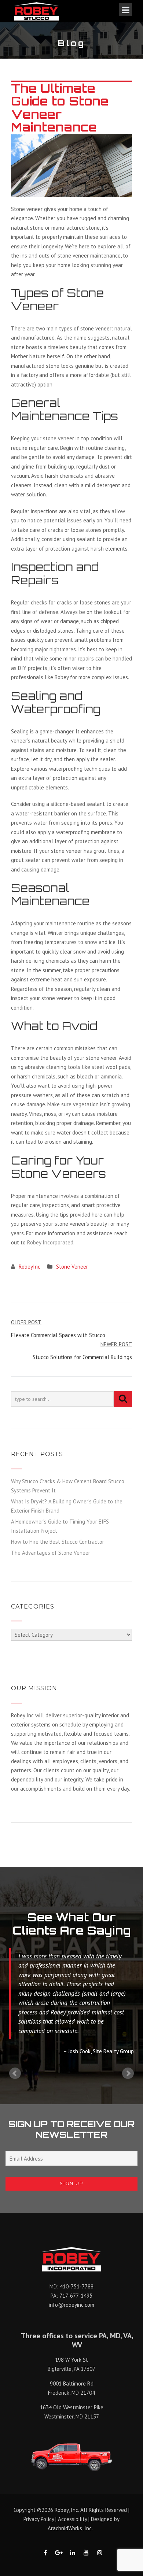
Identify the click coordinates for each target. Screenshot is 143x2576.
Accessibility (72, 2519)
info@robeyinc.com (71, 2305)
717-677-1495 (76, 2296)
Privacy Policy (39, 2519)
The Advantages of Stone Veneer (51, 1553)
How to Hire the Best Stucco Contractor (58, 1542)
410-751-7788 (77, 2286)
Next (128, 2073)
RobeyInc (30, 1267)
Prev (15, 2073)
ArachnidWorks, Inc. (70, 2528)
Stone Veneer (72, 1267)
